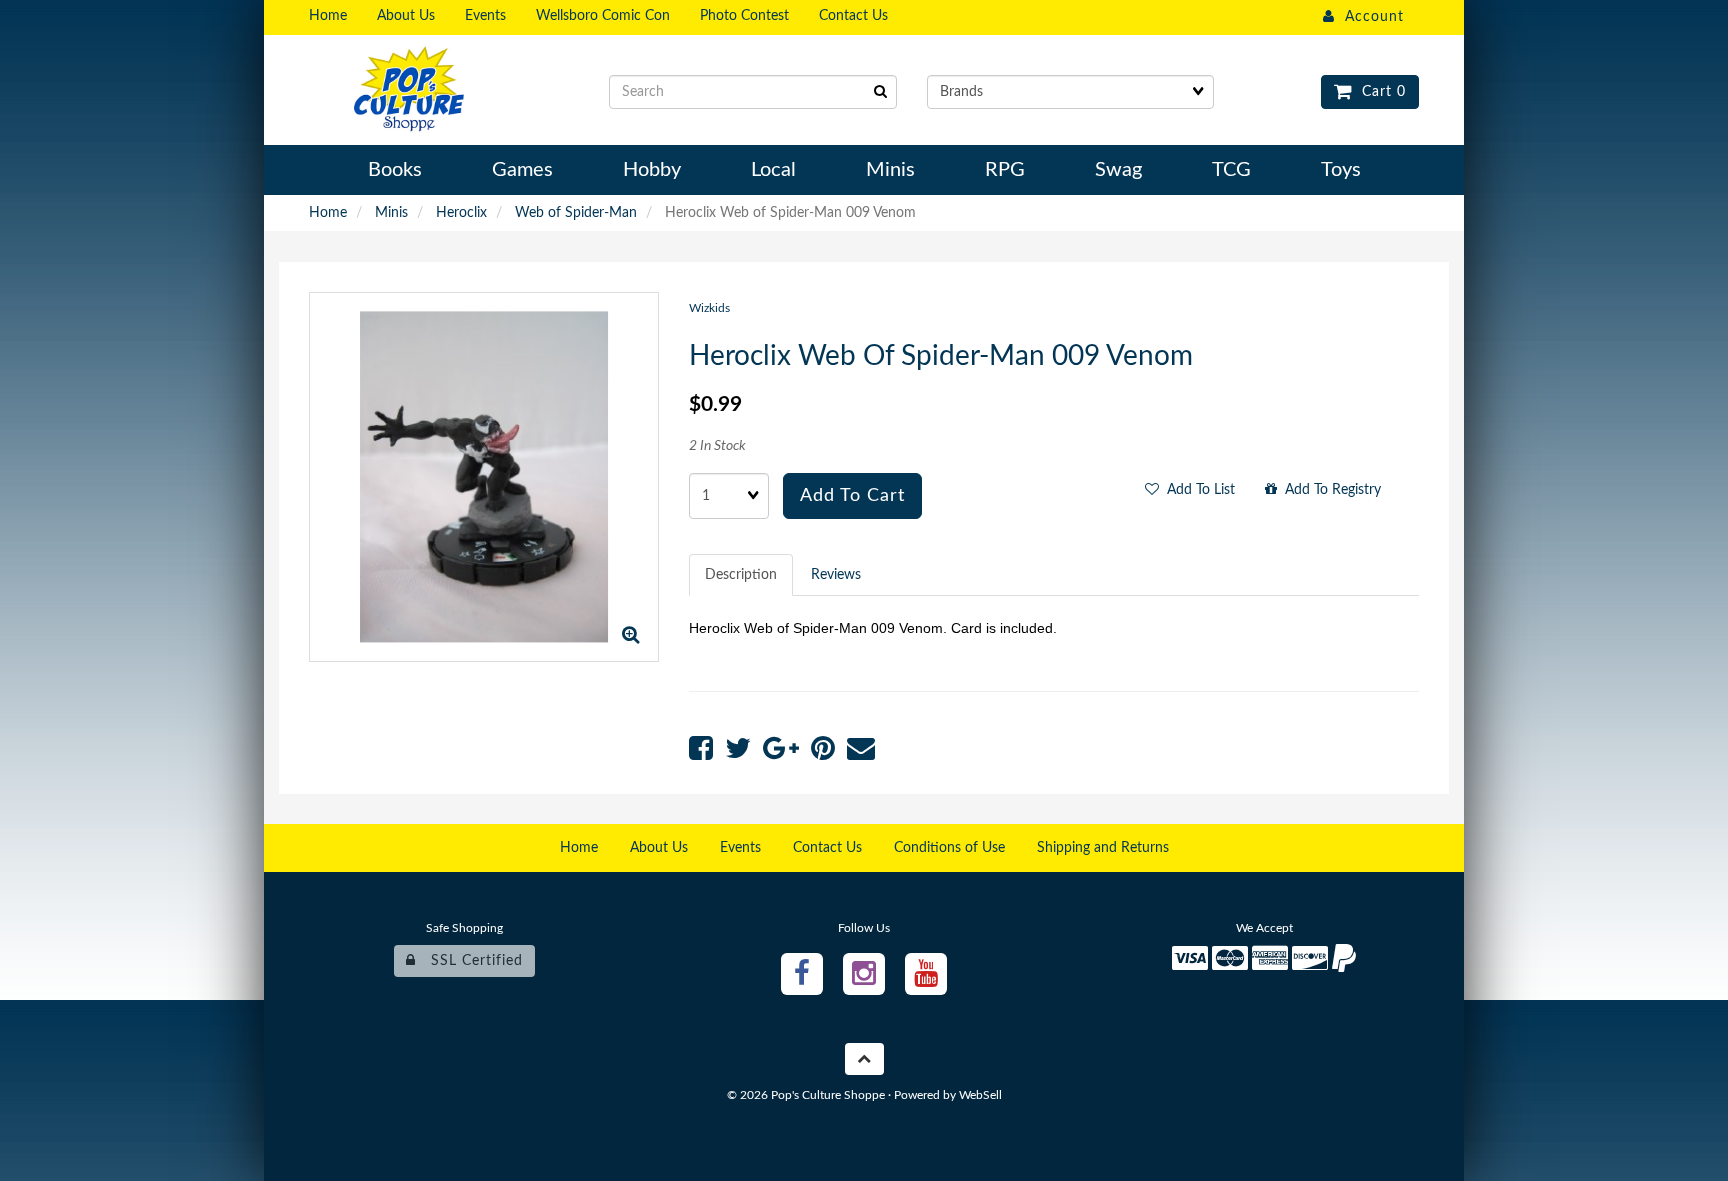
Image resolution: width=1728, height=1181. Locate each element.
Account (1369, 17)
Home (328, 213)
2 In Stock (717, 446)
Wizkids (709, 308)
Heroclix (461, 213)
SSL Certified (469, 961)
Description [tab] (741, 575)
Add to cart (852, 496)
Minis (391, 213)
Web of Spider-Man (576, 213)
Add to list (1197, 490)
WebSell (980, 1095)
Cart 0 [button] (1379, 92)
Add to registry (1329, 490)
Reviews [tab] (836, 575)
